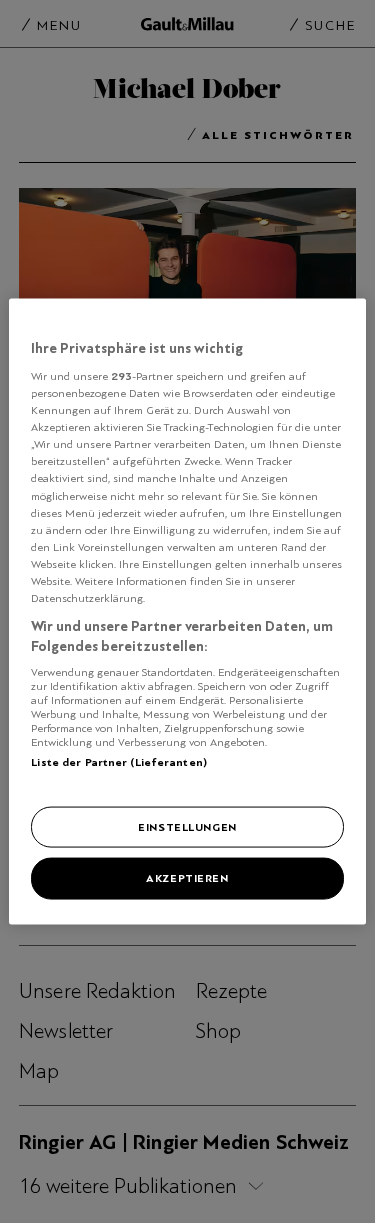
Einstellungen (187, 826)
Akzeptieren (187, 878)
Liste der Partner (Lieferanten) (119, 762)
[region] (187, 611)
